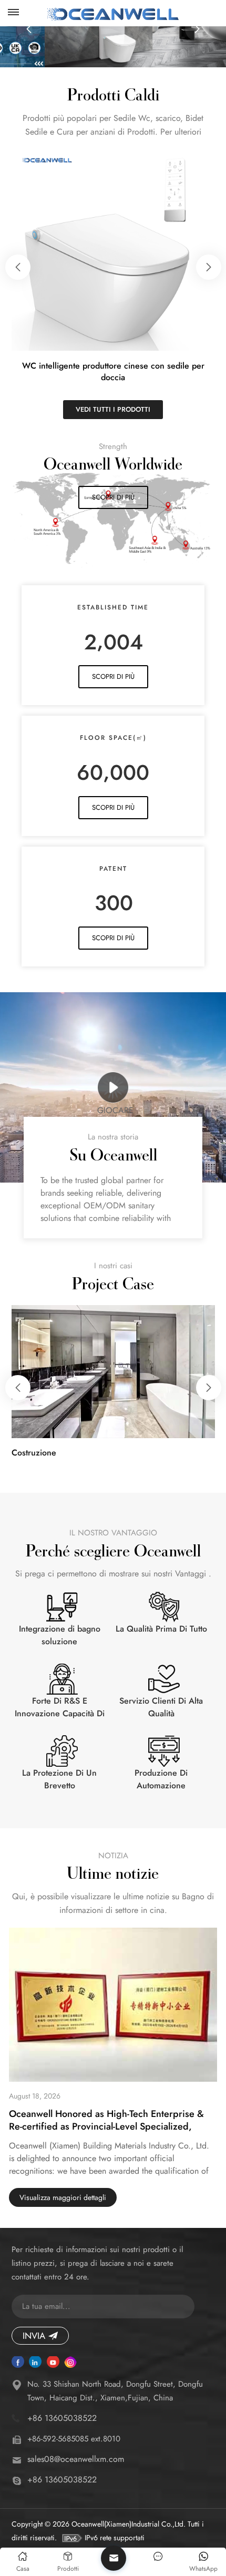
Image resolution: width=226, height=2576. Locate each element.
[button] (29, 29)
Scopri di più (113, 497)
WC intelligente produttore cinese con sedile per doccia (113, 372)
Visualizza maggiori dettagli (63, 2197)
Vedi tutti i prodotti (113, 409)
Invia (34, 2336)
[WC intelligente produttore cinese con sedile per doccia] (113, 249)
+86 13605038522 (62, 2418)
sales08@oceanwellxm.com (76, 2459)
